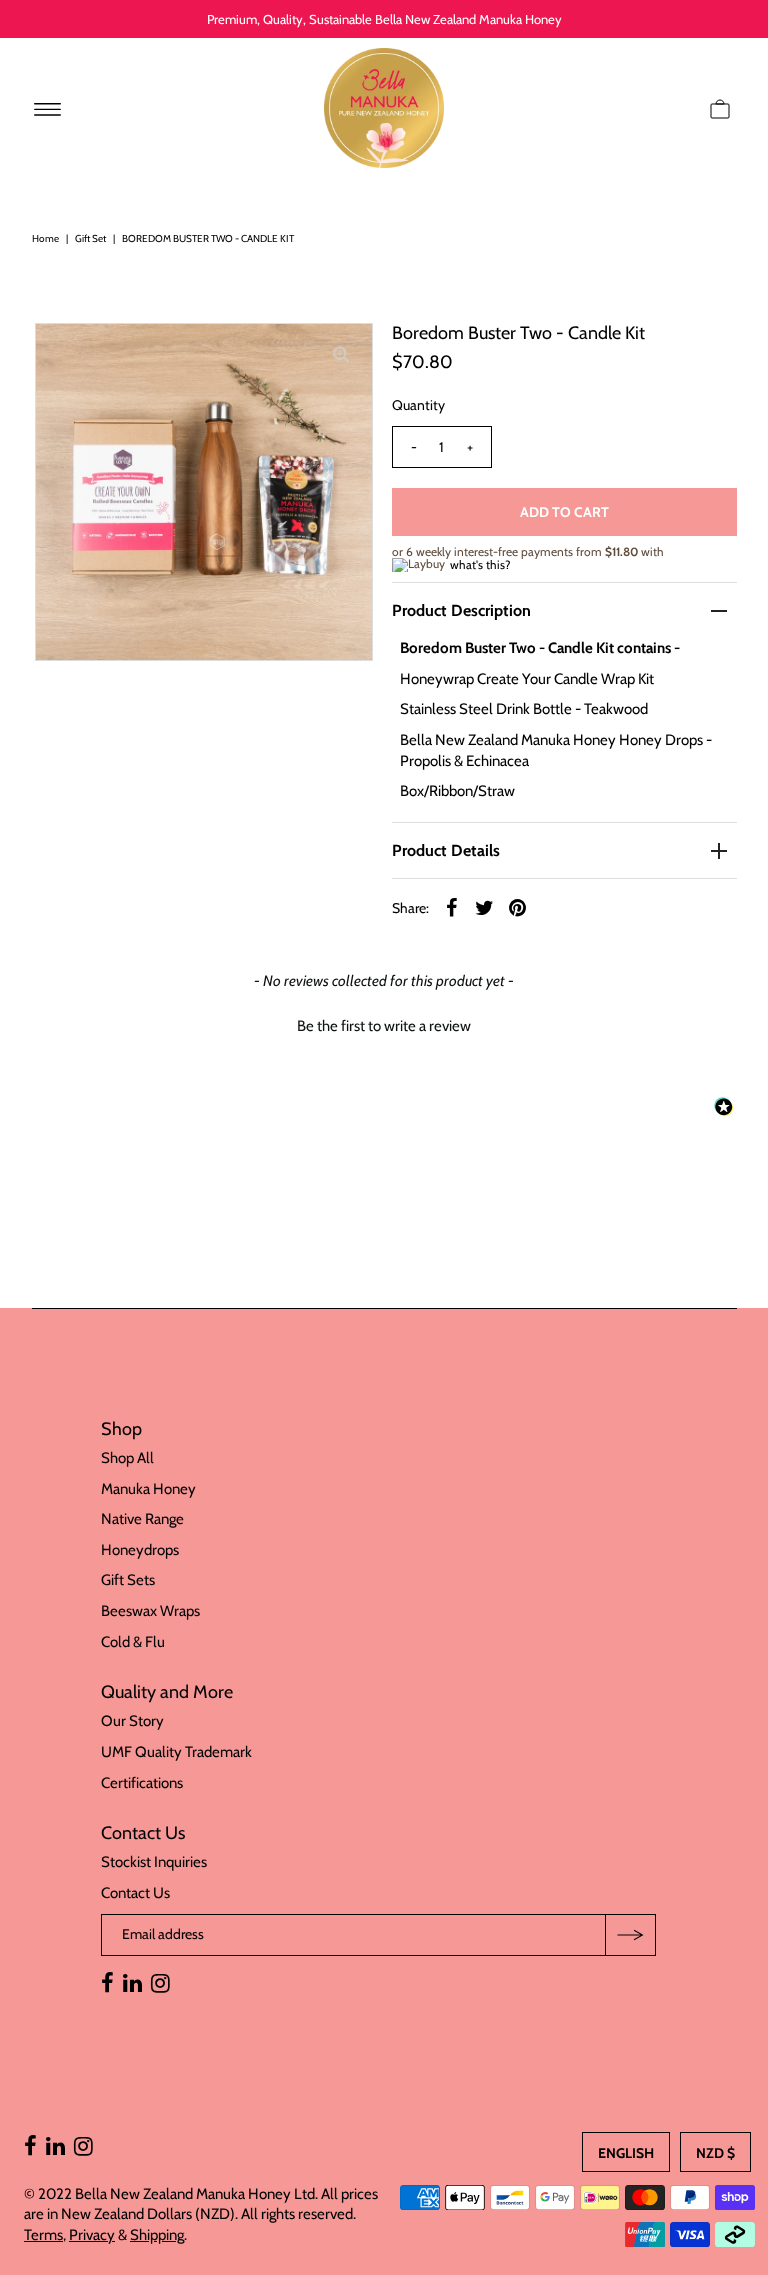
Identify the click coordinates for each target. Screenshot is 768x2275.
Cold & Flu (133, 1642)
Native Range (142, 1519)
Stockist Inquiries (154, 1862)
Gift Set (90, 238)
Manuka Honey (148, 1489)
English (626, 2153)
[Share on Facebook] (452, 906)
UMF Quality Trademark (176, 1752)
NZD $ (715, 2153)
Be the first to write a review (384, 1026)
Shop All (127, 1458)
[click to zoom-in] (341, 355)
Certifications (142, 1783)
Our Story (132, 1721)
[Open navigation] (47, 108)
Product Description (461, 610)
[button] (384, 1024)
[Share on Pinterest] (518, 906)
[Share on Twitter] (485, 906)
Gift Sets (128, 1580)
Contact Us (135, 1893)
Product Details (446, 850)
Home (45, 238)
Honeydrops (140, 1550)
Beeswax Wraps (150, 1611)
